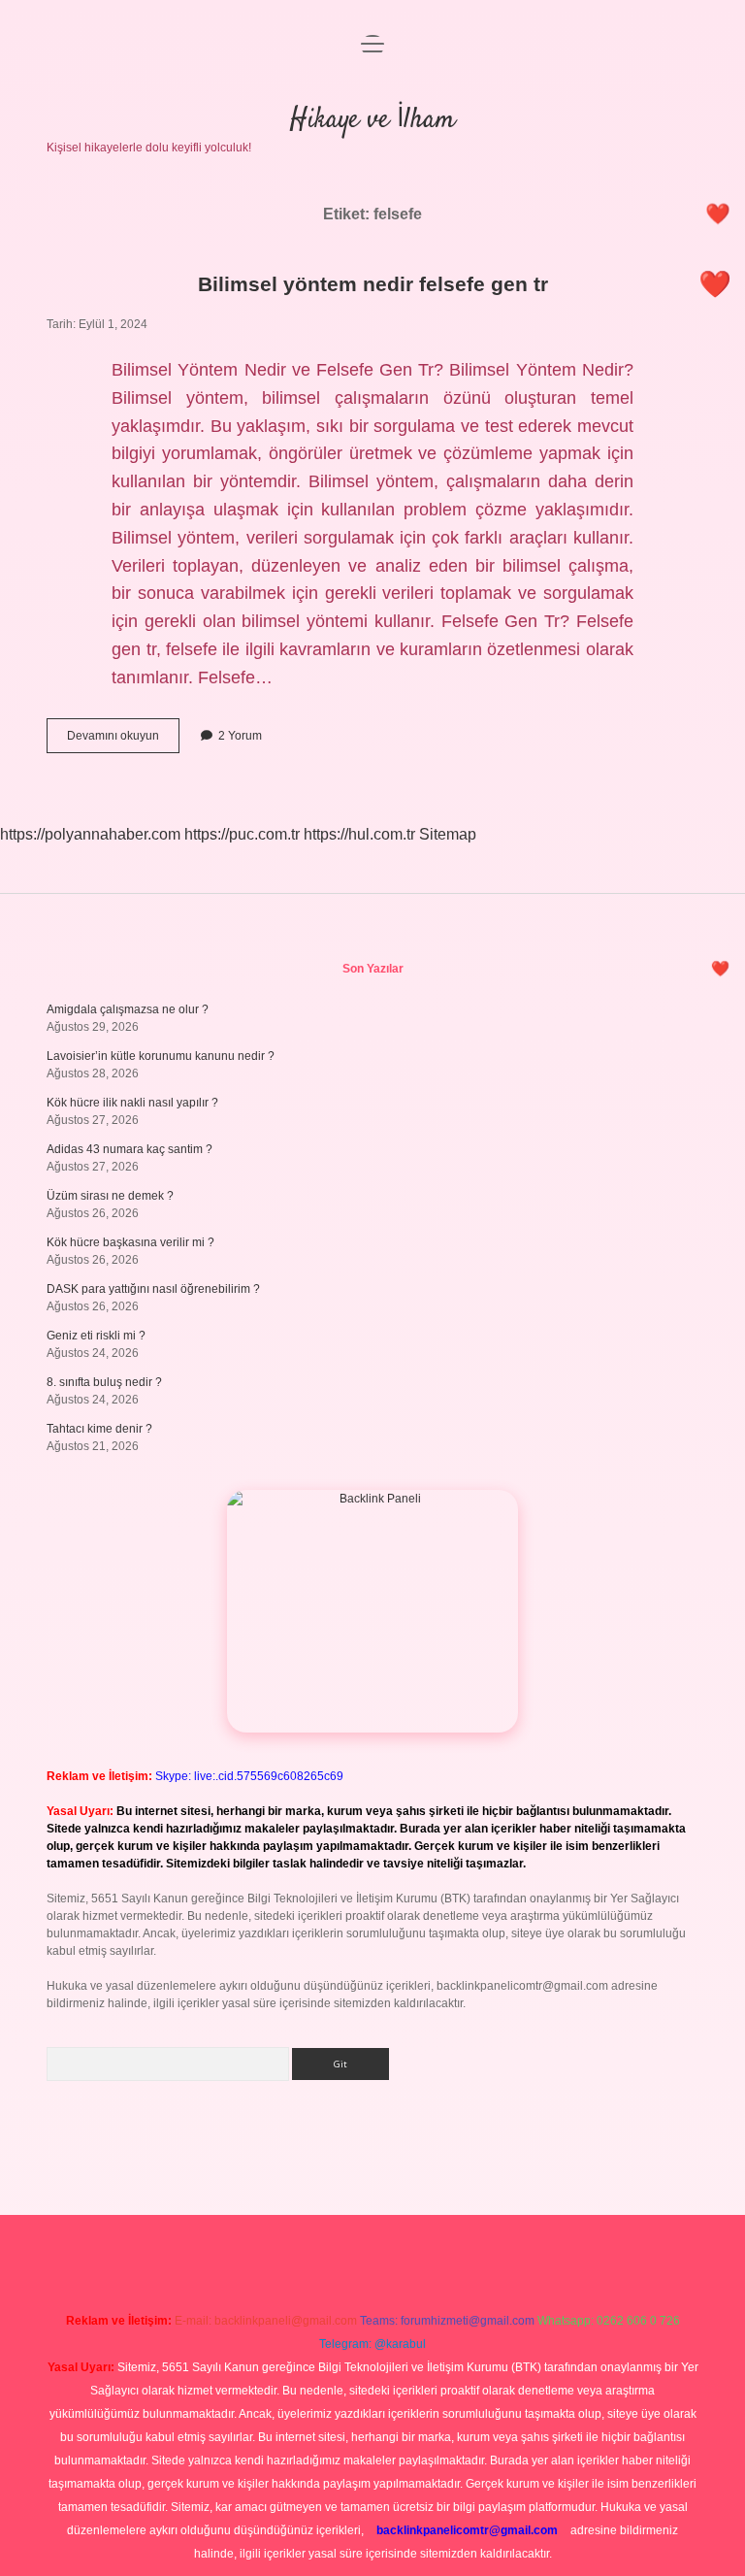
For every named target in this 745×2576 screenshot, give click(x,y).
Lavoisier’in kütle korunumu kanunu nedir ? (161, 1056)
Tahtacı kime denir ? (99, 1429)
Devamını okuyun (123, 741)
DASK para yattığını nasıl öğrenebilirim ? (153, 1289)
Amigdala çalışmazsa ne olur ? (128, 1009)
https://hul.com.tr (359, 834)
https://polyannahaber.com (90, 834)
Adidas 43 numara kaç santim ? (130, 1149)
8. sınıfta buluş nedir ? (104, 1382)
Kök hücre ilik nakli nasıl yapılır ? (132, 1103)
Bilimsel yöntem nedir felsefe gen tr (373, 284)
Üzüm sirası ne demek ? (110, 1196)
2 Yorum (240, 736)
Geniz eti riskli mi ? (96, 1336)
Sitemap (448, 834)
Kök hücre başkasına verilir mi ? (130, 1242)
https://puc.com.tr (242, 834)
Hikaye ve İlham (372, 120)
